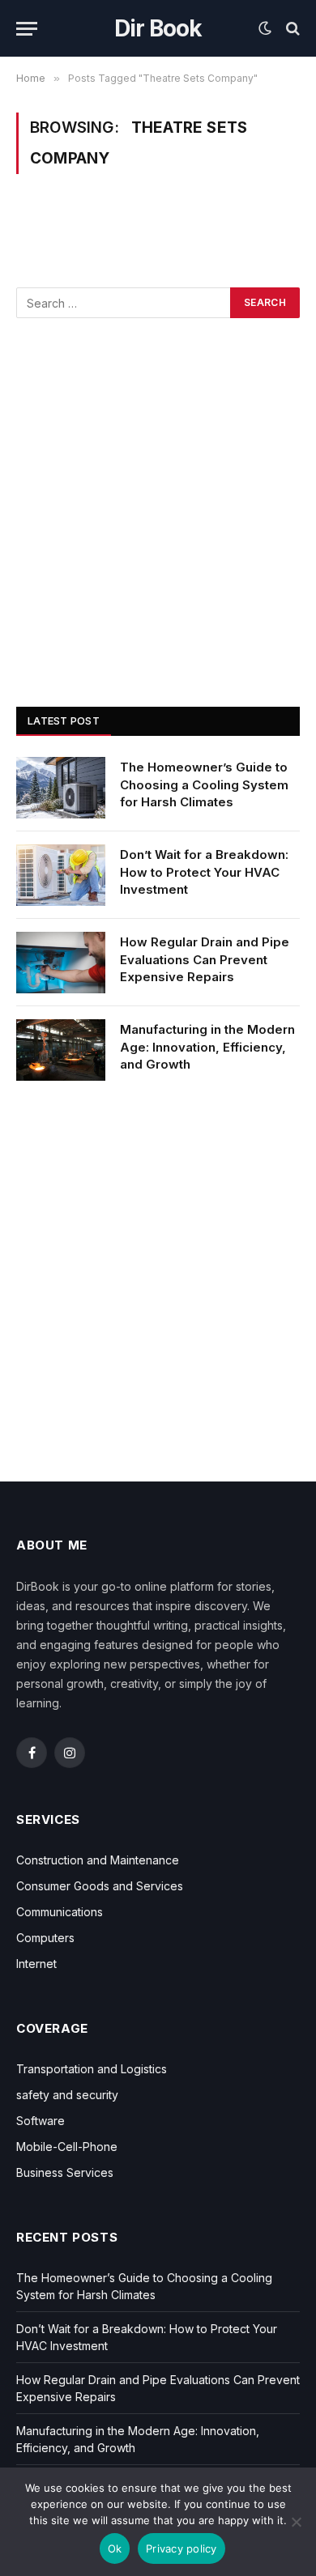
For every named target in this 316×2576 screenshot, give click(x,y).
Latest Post (64, 721)
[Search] (291, 29)
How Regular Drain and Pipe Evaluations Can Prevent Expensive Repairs (205, 959)
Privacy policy (181, 2548)
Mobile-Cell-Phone (67, 2147)
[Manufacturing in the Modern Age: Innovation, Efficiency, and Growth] (61, 1050)
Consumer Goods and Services (100, 1886)
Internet (36, 1964)
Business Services (65, 2172)
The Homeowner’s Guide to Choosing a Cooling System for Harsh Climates (204, 784)
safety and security (67, 2095)
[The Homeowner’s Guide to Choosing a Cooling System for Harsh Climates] (61, 788)
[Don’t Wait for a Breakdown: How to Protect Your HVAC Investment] (61, 875)
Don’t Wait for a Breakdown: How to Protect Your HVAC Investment (204, 872)
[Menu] (27, 29)
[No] (296, 2522)
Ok (115, 2548)
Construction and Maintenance (98, 1860)
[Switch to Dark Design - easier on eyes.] (265, 28)
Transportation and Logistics (92, 2069)
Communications (60, 1912)
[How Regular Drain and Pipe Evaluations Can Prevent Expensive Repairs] (61, 963)
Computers (45, 1938)
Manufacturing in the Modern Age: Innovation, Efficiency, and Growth (207, 1047)
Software (41, 2121)
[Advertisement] (158, 512)
